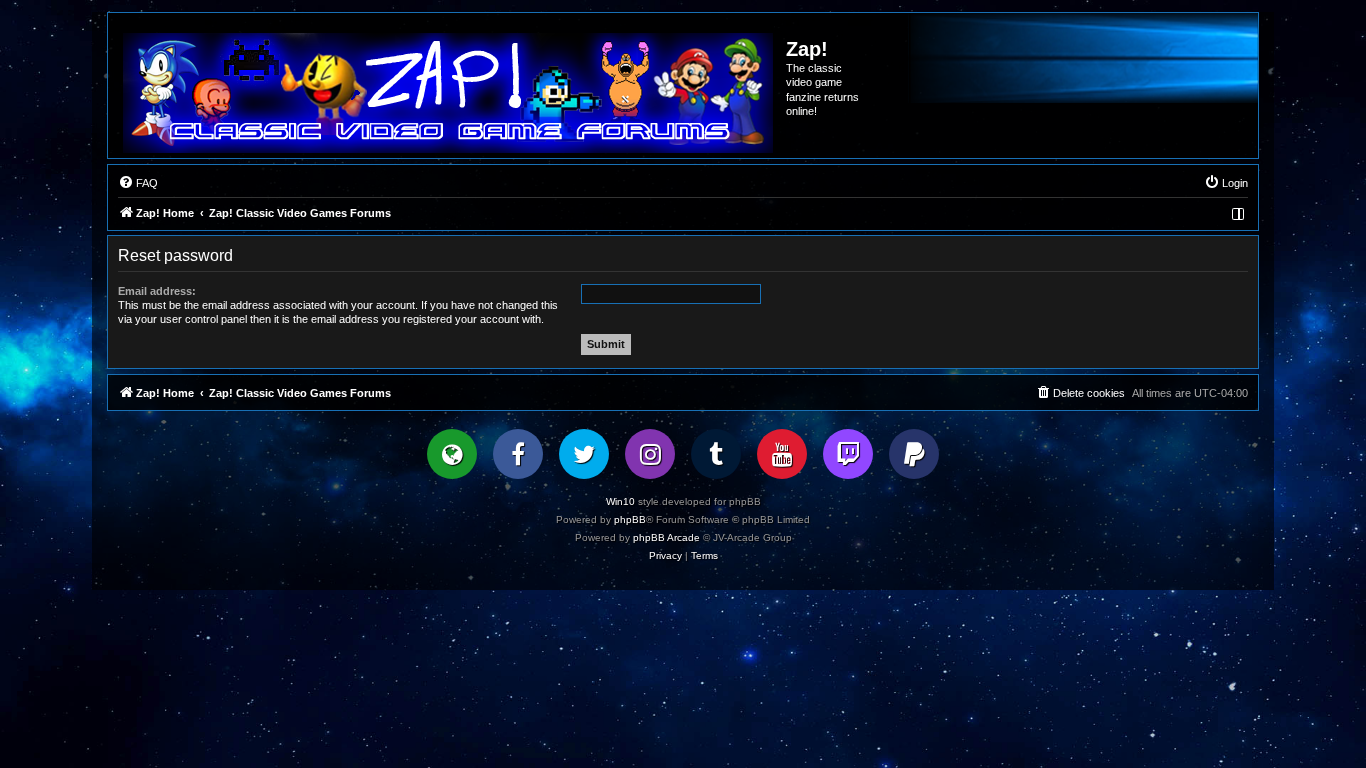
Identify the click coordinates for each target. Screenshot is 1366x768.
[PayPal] (914, 454)
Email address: (157, 291)
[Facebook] (518, 454)
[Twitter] (584, 454)
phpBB (630, 519)
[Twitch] (848, 454)
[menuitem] (138, 183)
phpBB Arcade (666, 537)
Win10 (620, 501)
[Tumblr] (716, 454)
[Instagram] (650, 454)
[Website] (452, 454)
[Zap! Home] (448, 93)
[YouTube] (782, 454)
